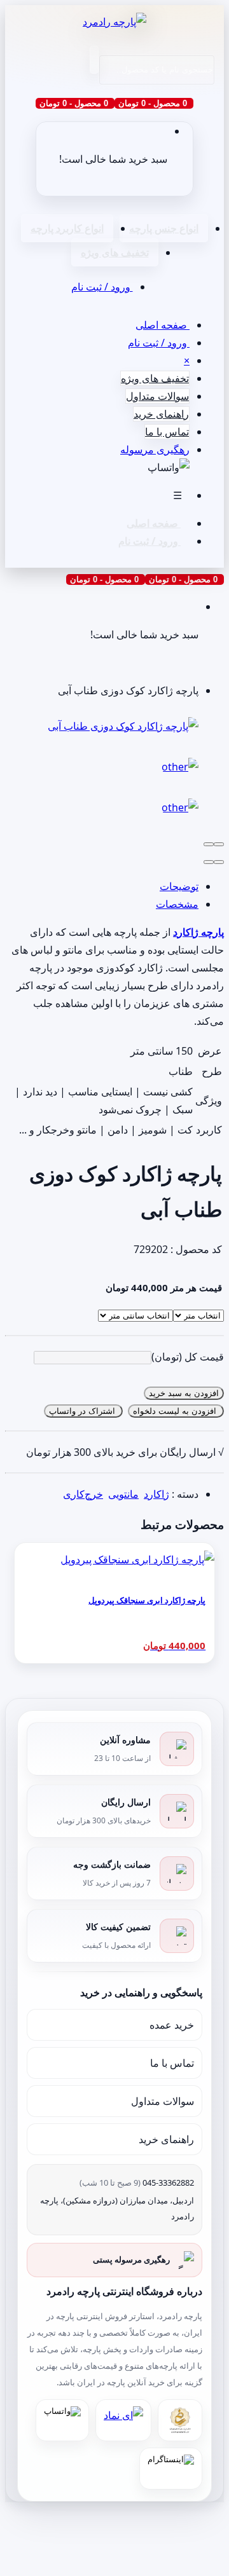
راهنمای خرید (161, 414)
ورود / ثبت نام (102, 287)
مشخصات (177, 904)
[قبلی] (219, 862)
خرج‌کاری (83, 1494)
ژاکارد (156, 1494)
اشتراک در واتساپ (83, 1411)
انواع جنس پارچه (164, 228)
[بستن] (219, 844)
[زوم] (209, 844)
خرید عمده (172, 2025)
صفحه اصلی (163, 325)
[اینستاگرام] (171, 2469)
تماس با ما (167, 432)
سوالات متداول (157, 396)
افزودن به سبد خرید (184, 1393)
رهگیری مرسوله (155, 449)
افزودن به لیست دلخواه (176, 1411)
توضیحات (179, 886)
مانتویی (123, 1494)
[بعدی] (209, 862)
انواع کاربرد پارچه (67, 228)
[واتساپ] (62, 2420)
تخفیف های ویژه (115, 252)
